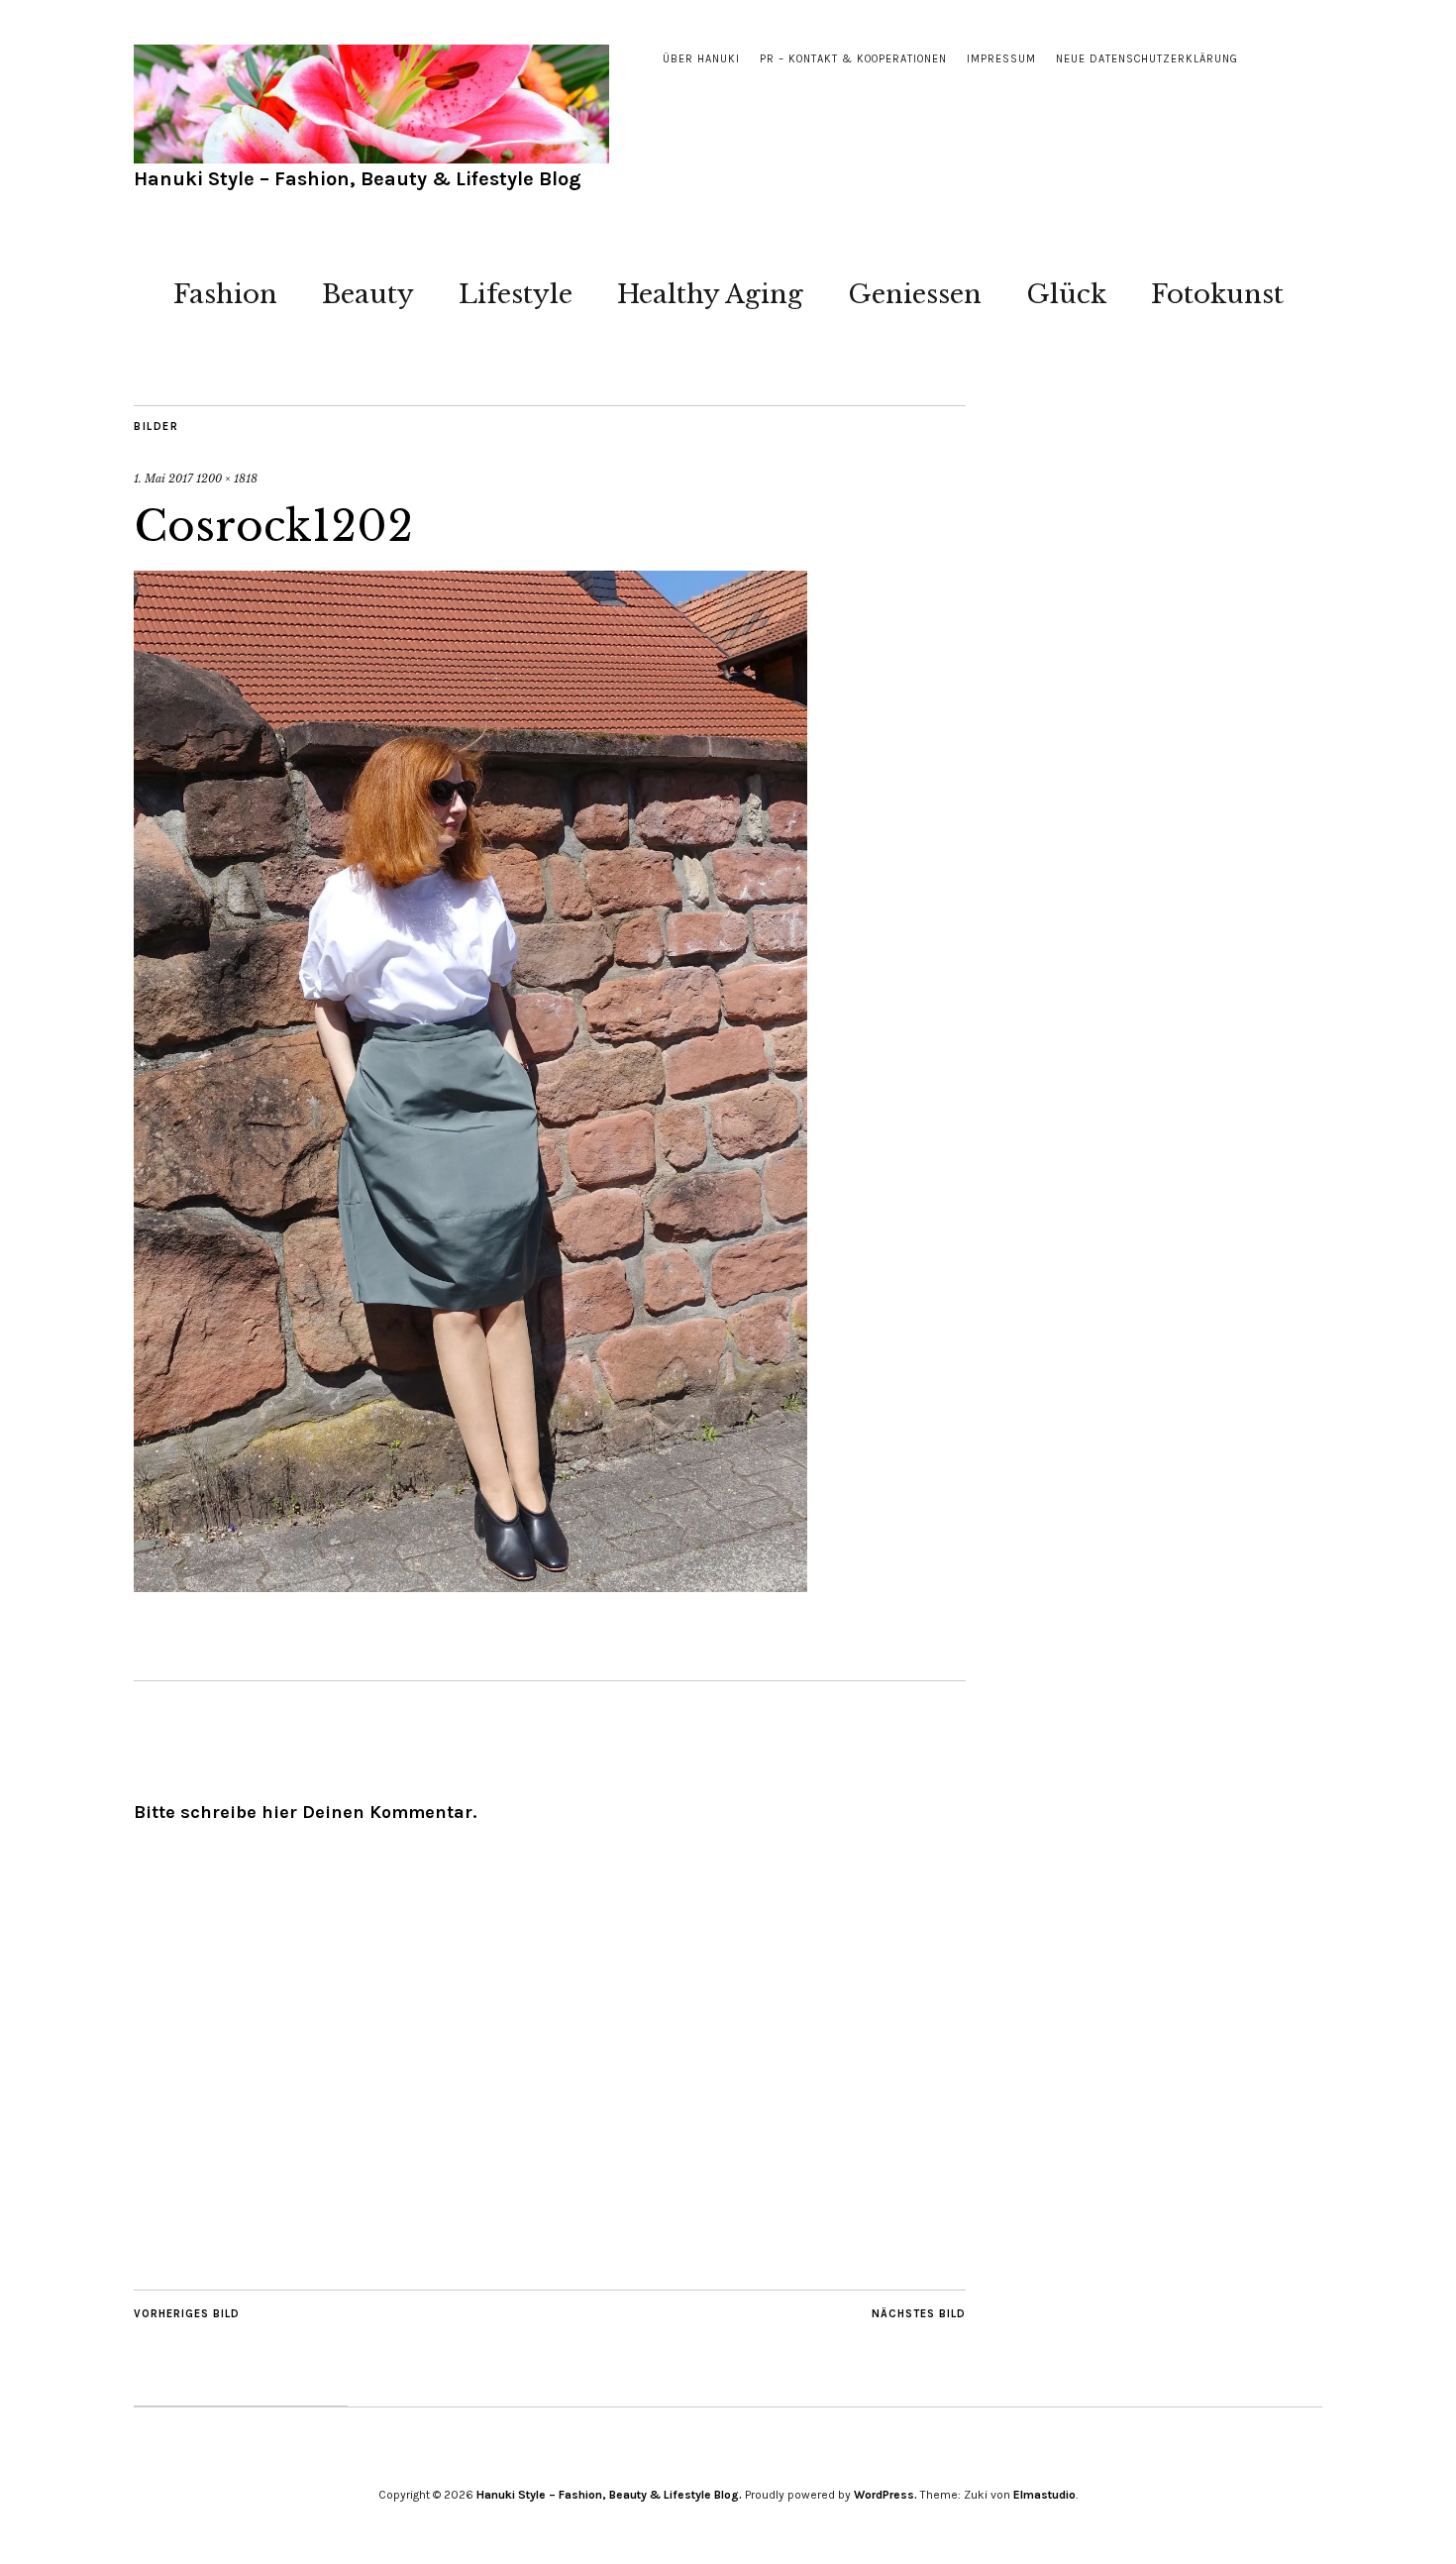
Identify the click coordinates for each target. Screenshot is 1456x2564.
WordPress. (885, 2495)
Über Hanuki (701, 59)
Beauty (368, 294)
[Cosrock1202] (470, 1586)
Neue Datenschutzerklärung (1147, 59)
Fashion (225, 294)
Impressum (1001, 59)
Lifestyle (516, 294)
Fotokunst (1217, 294)
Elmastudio (1044, 2495)
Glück (1066, 294)
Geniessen (915, 294)
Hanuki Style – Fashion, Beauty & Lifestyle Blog (358, 179)
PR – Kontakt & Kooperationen (853, 59)
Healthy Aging (710, 294)
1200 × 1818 (227, 479)
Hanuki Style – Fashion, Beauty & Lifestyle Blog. (609, 2495)
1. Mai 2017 (163, 479)
